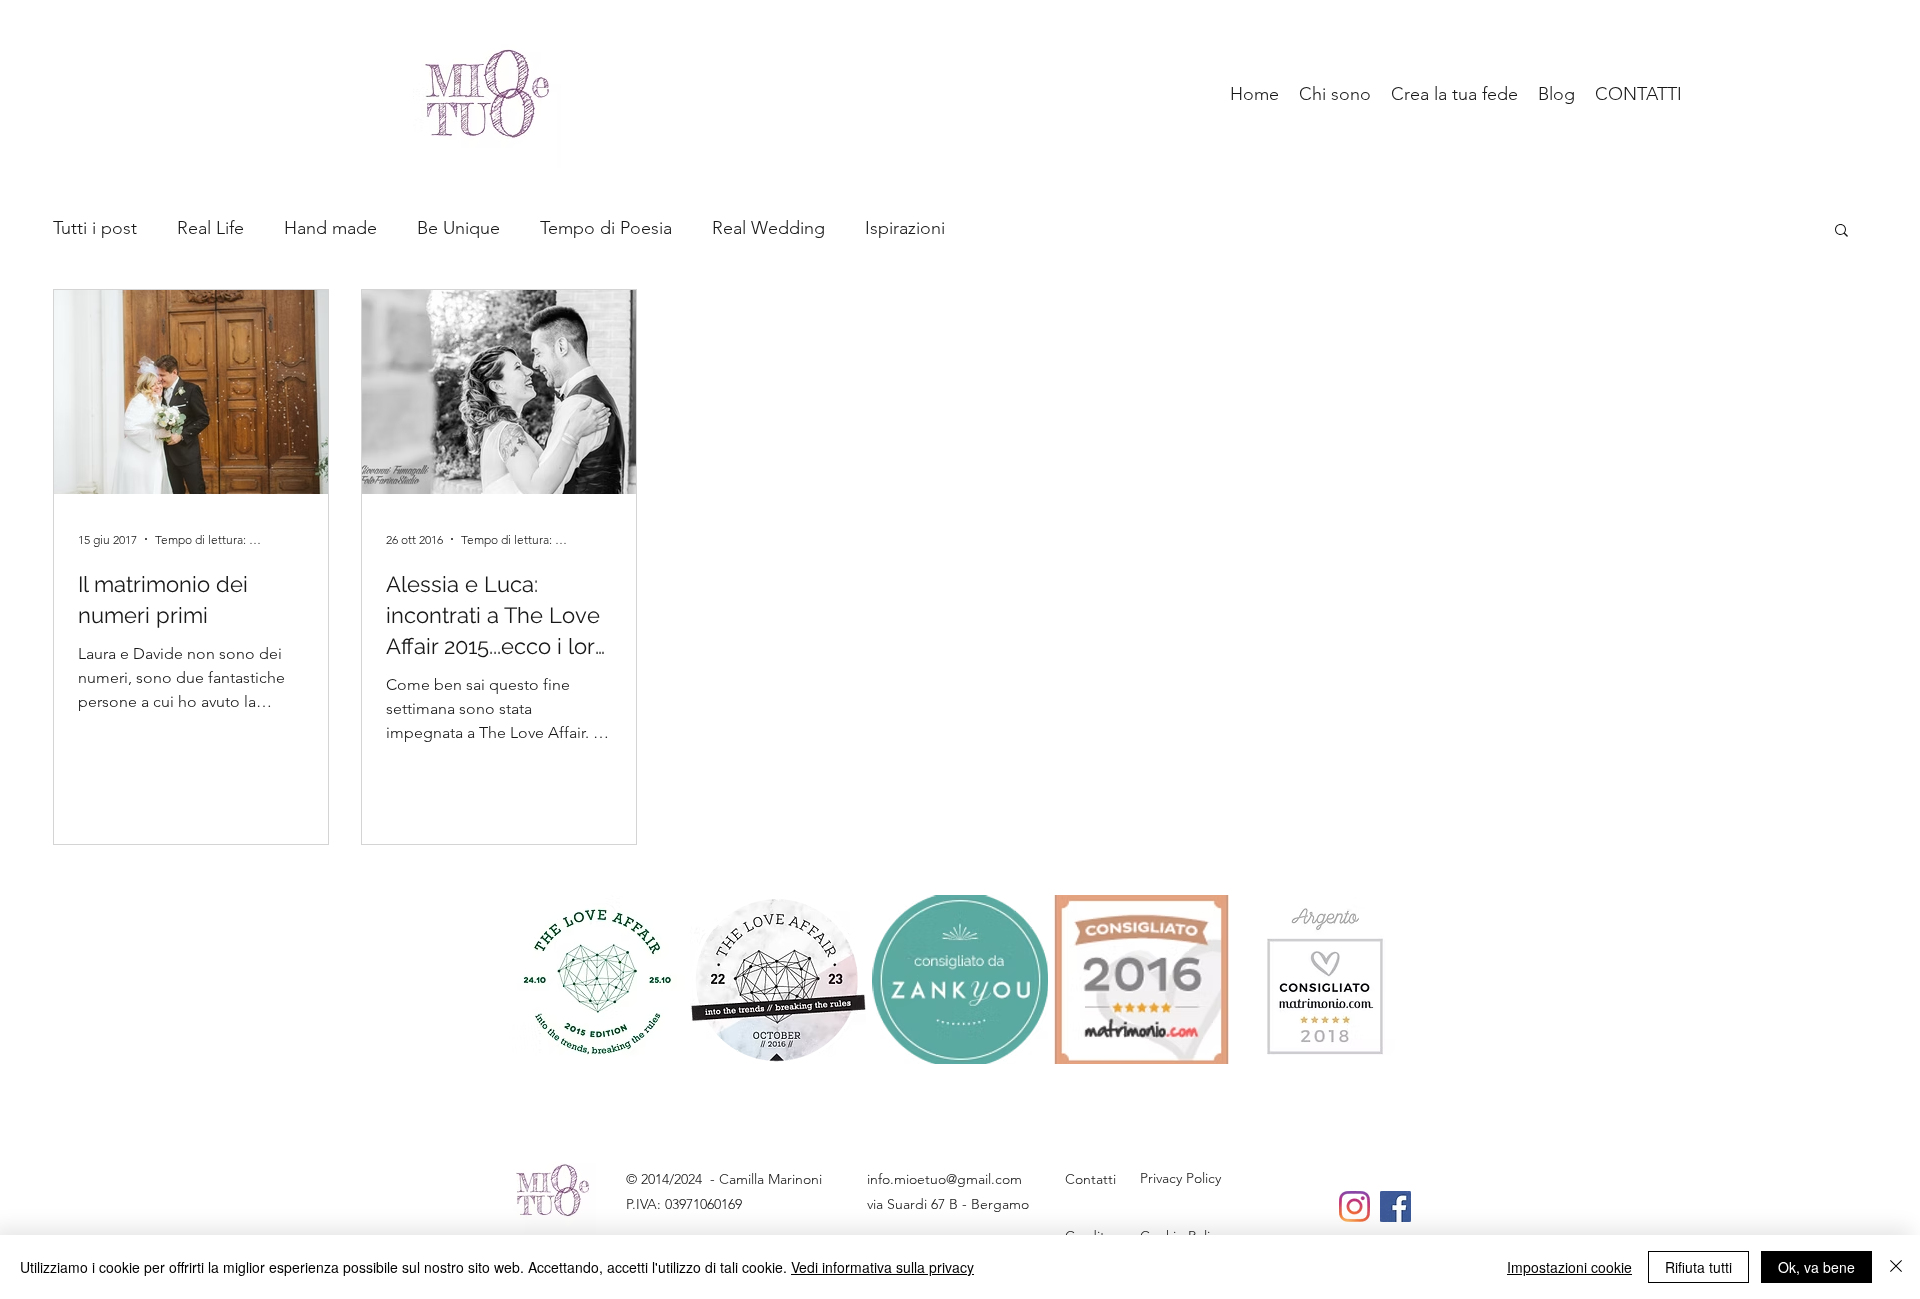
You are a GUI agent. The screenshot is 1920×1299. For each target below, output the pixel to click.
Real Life (210, 228)
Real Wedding (768, 228)
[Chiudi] (1896, 1267)
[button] (1841, 231)
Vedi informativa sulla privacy (882, 1267)
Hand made (330, 228)
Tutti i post (95, 228)
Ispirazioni (905, 228)
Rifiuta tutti (1698, 1267)
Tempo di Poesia (606, 228)
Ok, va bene (1816, 1267)
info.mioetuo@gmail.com (944, 1179)
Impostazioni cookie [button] (1569, 1267)
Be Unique (458, 228)
